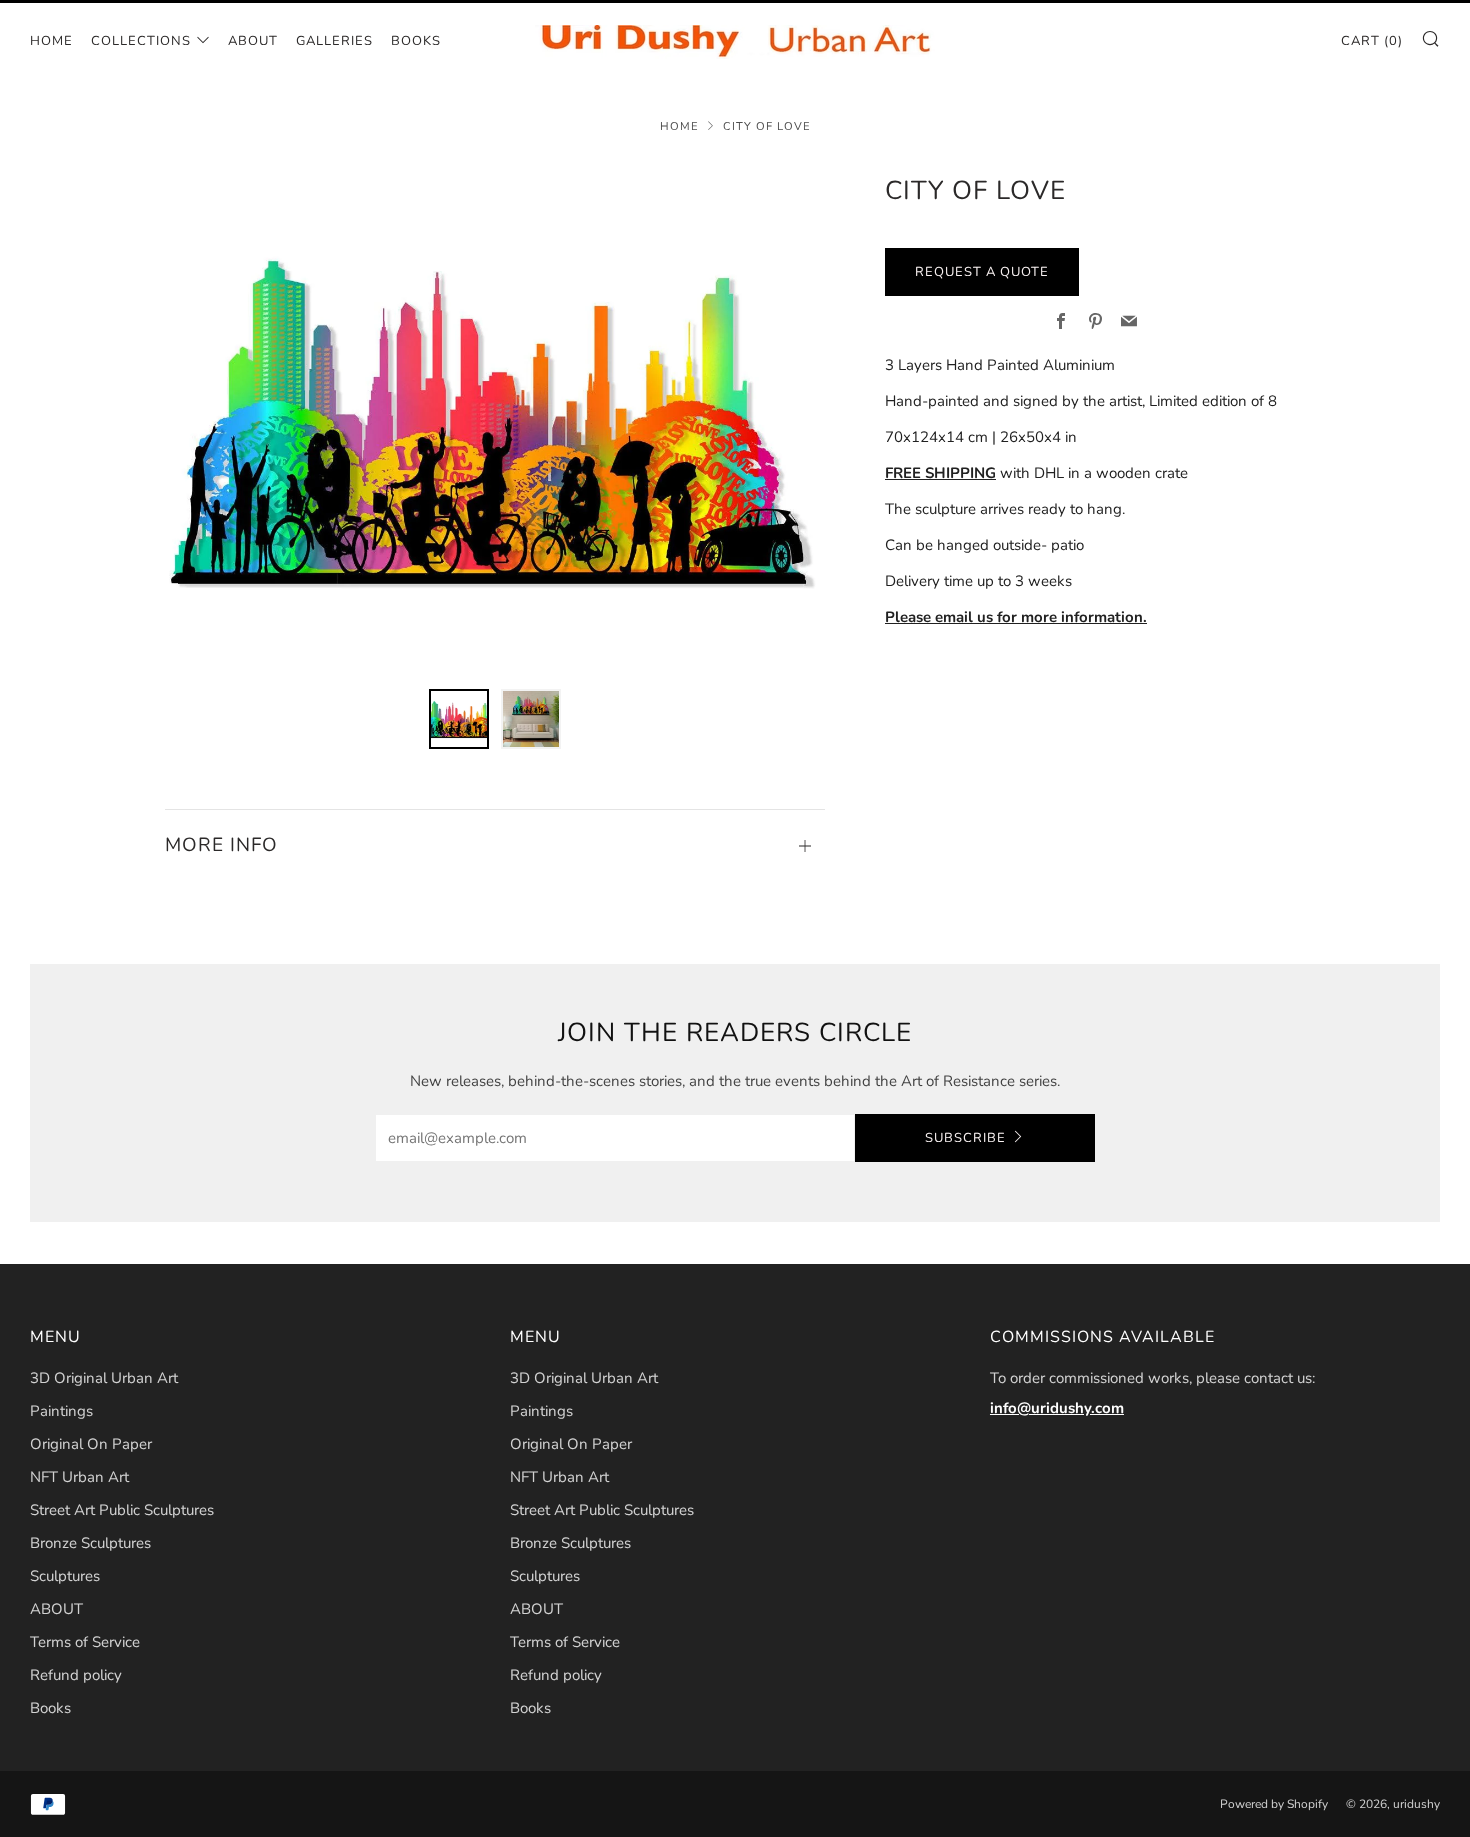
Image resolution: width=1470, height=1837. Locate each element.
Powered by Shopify (1274, 1804)
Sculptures (65, 1576)
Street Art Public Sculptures (122, 1510)
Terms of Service (85, 1642)
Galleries (334, 41)
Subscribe (965, 1138)
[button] (459, 719)
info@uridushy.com (1057, 1408)
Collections (141, 41)
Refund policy (76, 1675)
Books (416, 41)
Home (51, 41)
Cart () (1372, 41)
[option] (495, 417)
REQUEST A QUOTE (982, 272)
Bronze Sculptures (90, 1543)
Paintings (61, 1411)
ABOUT (253, 41)
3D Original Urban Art (104, 1378)
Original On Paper (91, 1444)
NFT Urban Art (79, 1477)
